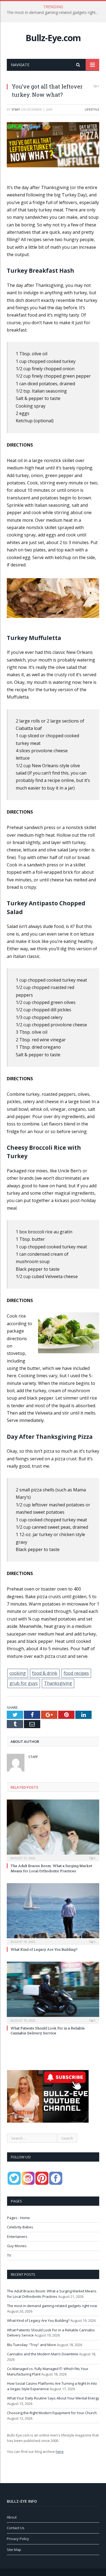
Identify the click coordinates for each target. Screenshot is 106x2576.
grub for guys (24, 1683)
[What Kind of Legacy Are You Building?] (53, 1913)
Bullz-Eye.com (53, 38)
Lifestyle (92, 109)
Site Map (14, 2550)
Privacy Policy (18, 2539)
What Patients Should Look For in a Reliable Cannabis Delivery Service (48, 2031)
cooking (18, 1673)
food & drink (45, 1673)
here (60, 2451)
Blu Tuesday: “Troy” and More (32, 2345)
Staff (16, 109)
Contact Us (16, 2528)
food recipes (76, 1673)
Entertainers (17, 2237)
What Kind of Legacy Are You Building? (44, 1949)
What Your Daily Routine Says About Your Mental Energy (53, 2398)
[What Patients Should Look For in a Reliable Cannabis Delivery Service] (53, 1992)
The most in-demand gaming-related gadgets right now (54, 13)
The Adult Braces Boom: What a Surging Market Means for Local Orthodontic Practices (51, 1868)
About (12, 2517)
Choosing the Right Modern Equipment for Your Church (52, 2413)
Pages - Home (18, 2218)
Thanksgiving (58, 1683)
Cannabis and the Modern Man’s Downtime (43, 2354)
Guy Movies (17, 2246)
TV (9, 2255)
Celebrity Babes (20, 2227)
